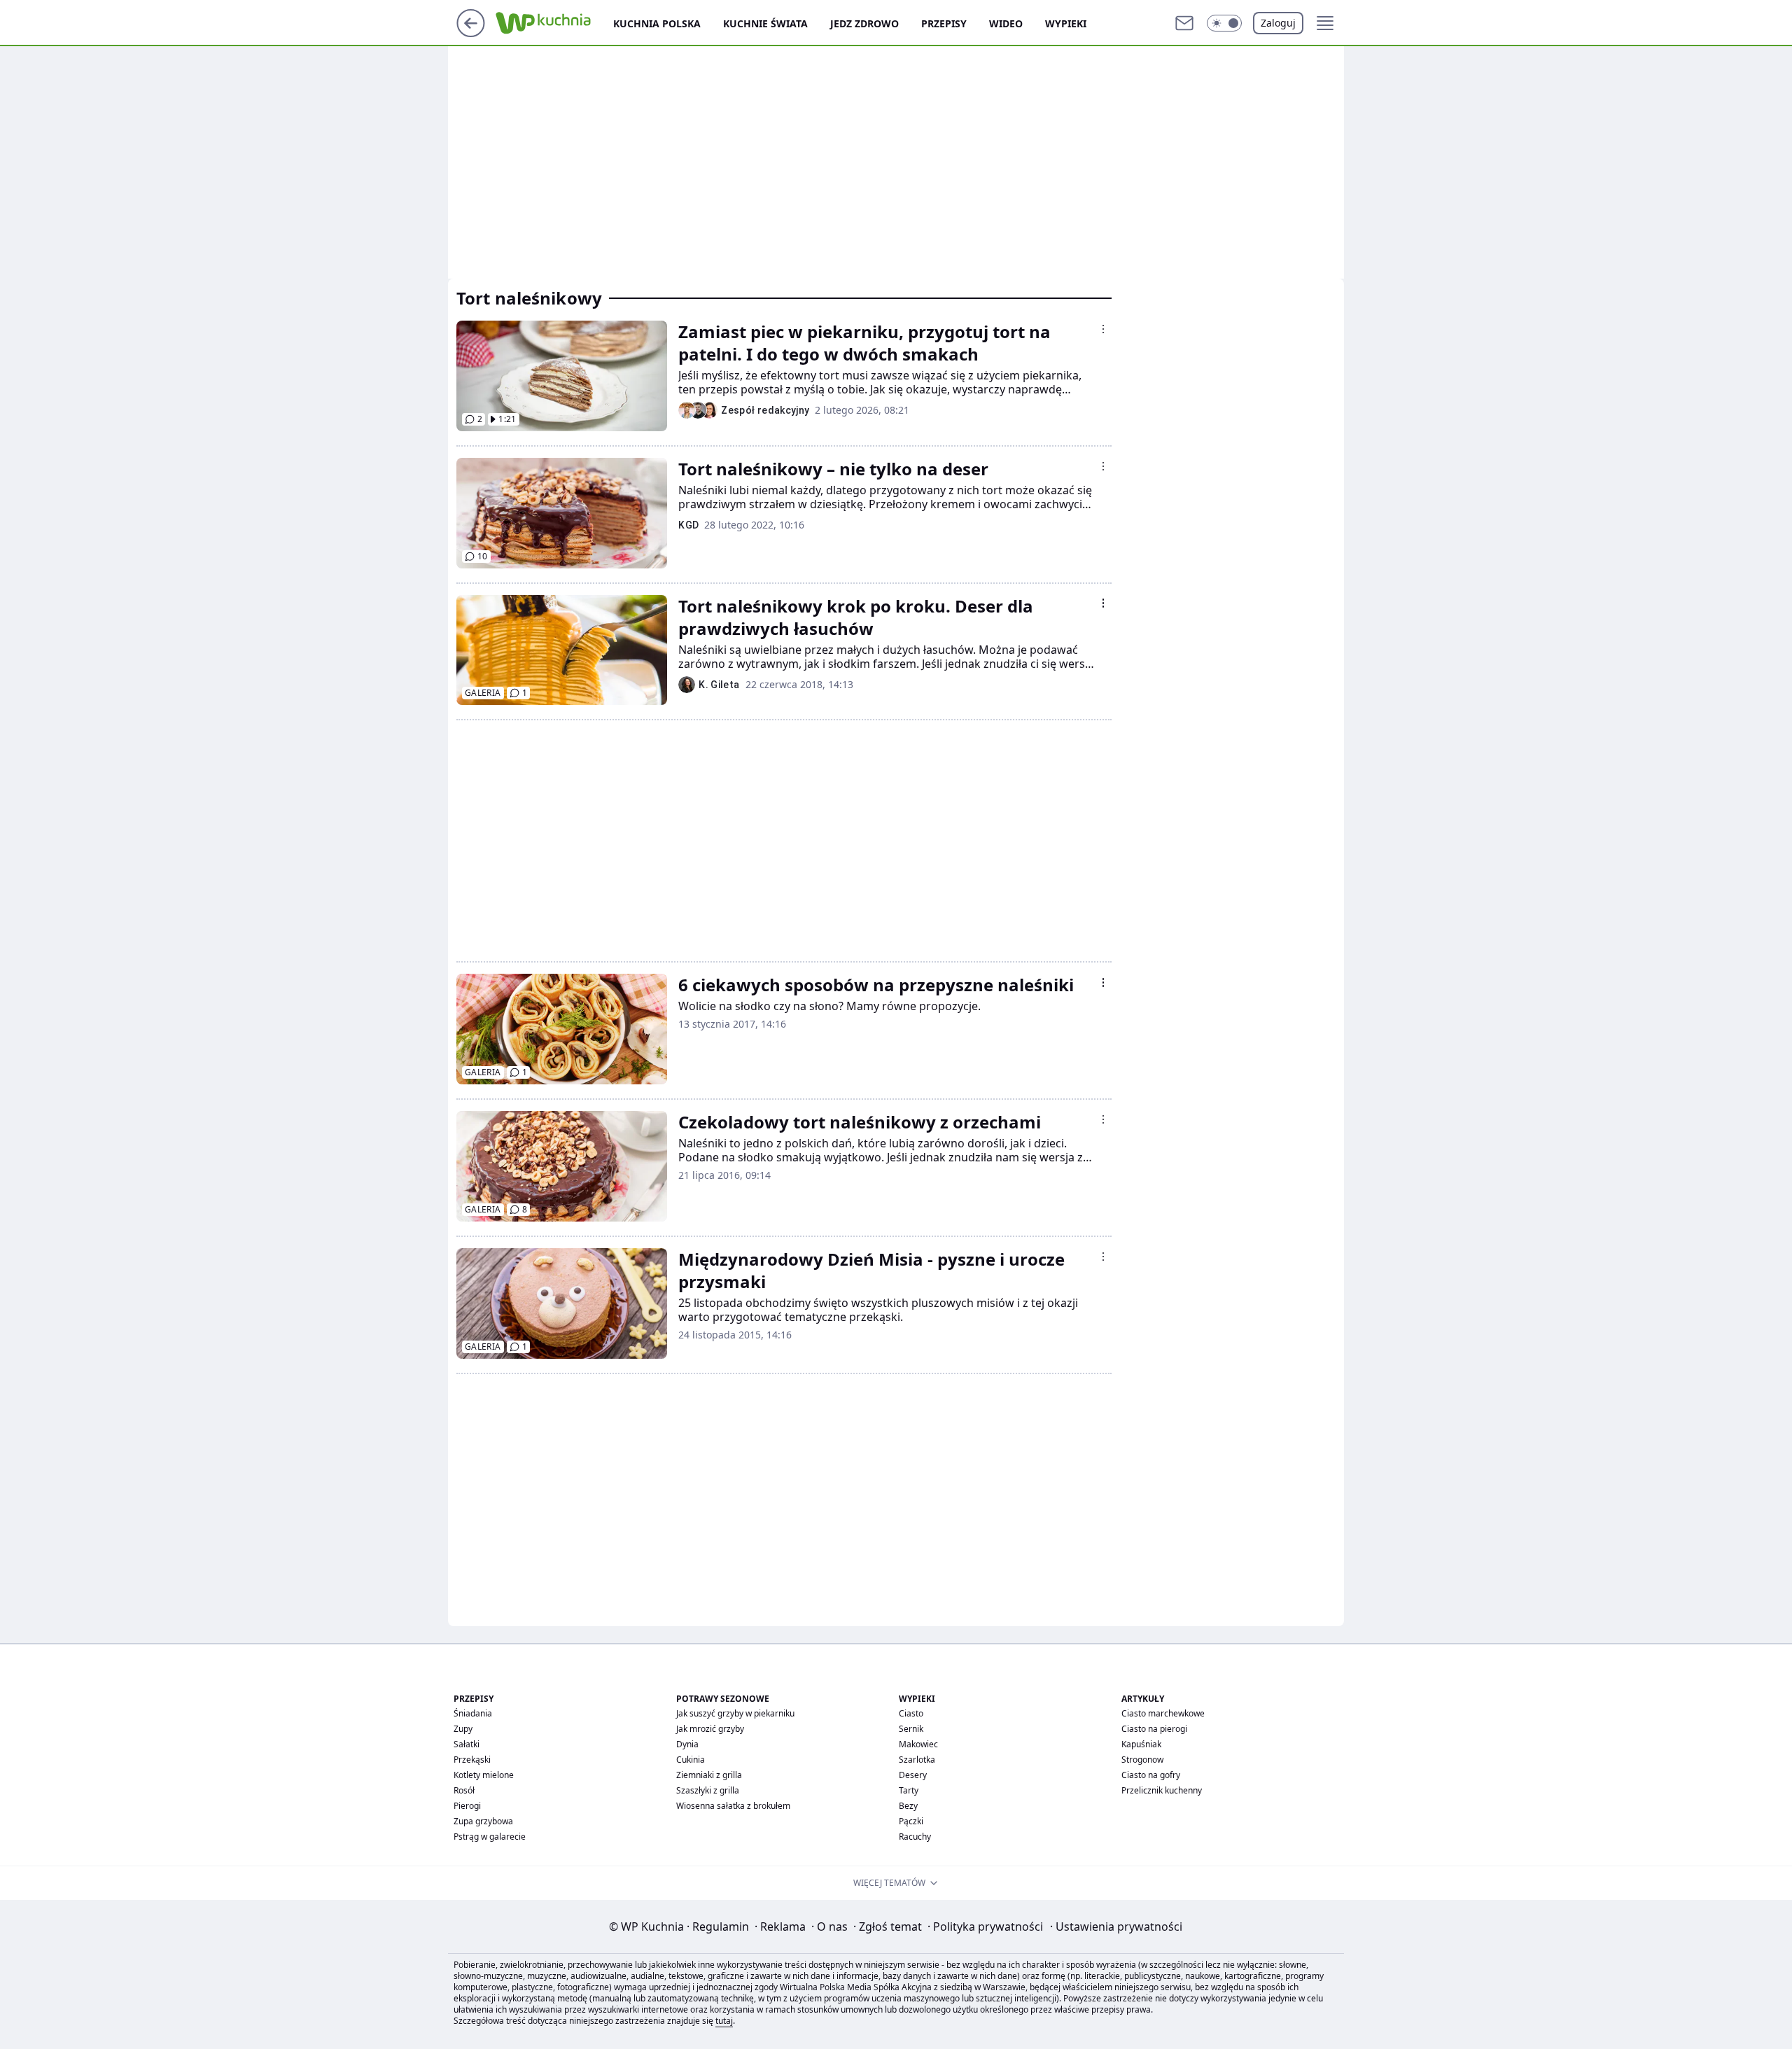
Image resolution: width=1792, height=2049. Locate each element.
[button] (1224, 23)
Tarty (909, 1790)
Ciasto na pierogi (1154, 1729)
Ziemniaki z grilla (709, 1775)
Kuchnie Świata (765, 23)
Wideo (1006, 23)
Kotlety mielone (484, 1775)
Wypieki (1066, 23)
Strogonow (1142, 1760)
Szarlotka (917, 1760)
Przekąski (472, 1760)
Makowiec (918, 1744)
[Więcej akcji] (1103, 329)
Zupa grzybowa (483, 1821)
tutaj (724, 2021)
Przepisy (944, 23)
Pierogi (467, 1806)
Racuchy (915, 1837)
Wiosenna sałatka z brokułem (733, 1806)
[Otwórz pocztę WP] (1184, 23)
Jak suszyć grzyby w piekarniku (735, 1713)
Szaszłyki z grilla (708, 1790)
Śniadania (473, 1713)
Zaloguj (1278, 23)
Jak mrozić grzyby (710, 1729)
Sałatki (467, 1744)
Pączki (911, 1821)
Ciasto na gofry (1151, 1775)
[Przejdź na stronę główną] (471, 33)
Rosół (464, 1790)
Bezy (908, 1806)
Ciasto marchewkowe (1163, 1713)
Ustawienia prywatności (1116, 1926)
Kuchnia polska (657, 23)
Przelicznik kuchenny (1162, 1790)
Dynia (687, 1744)
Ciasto (911, 1713)
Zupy (463, 1729)
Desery (913, 1775)
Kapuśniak (1141, 1744)
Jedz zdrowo (864, 23)
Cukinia (691, 1760)
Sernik (911, 1729)
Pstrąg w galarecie (490, 1837)
